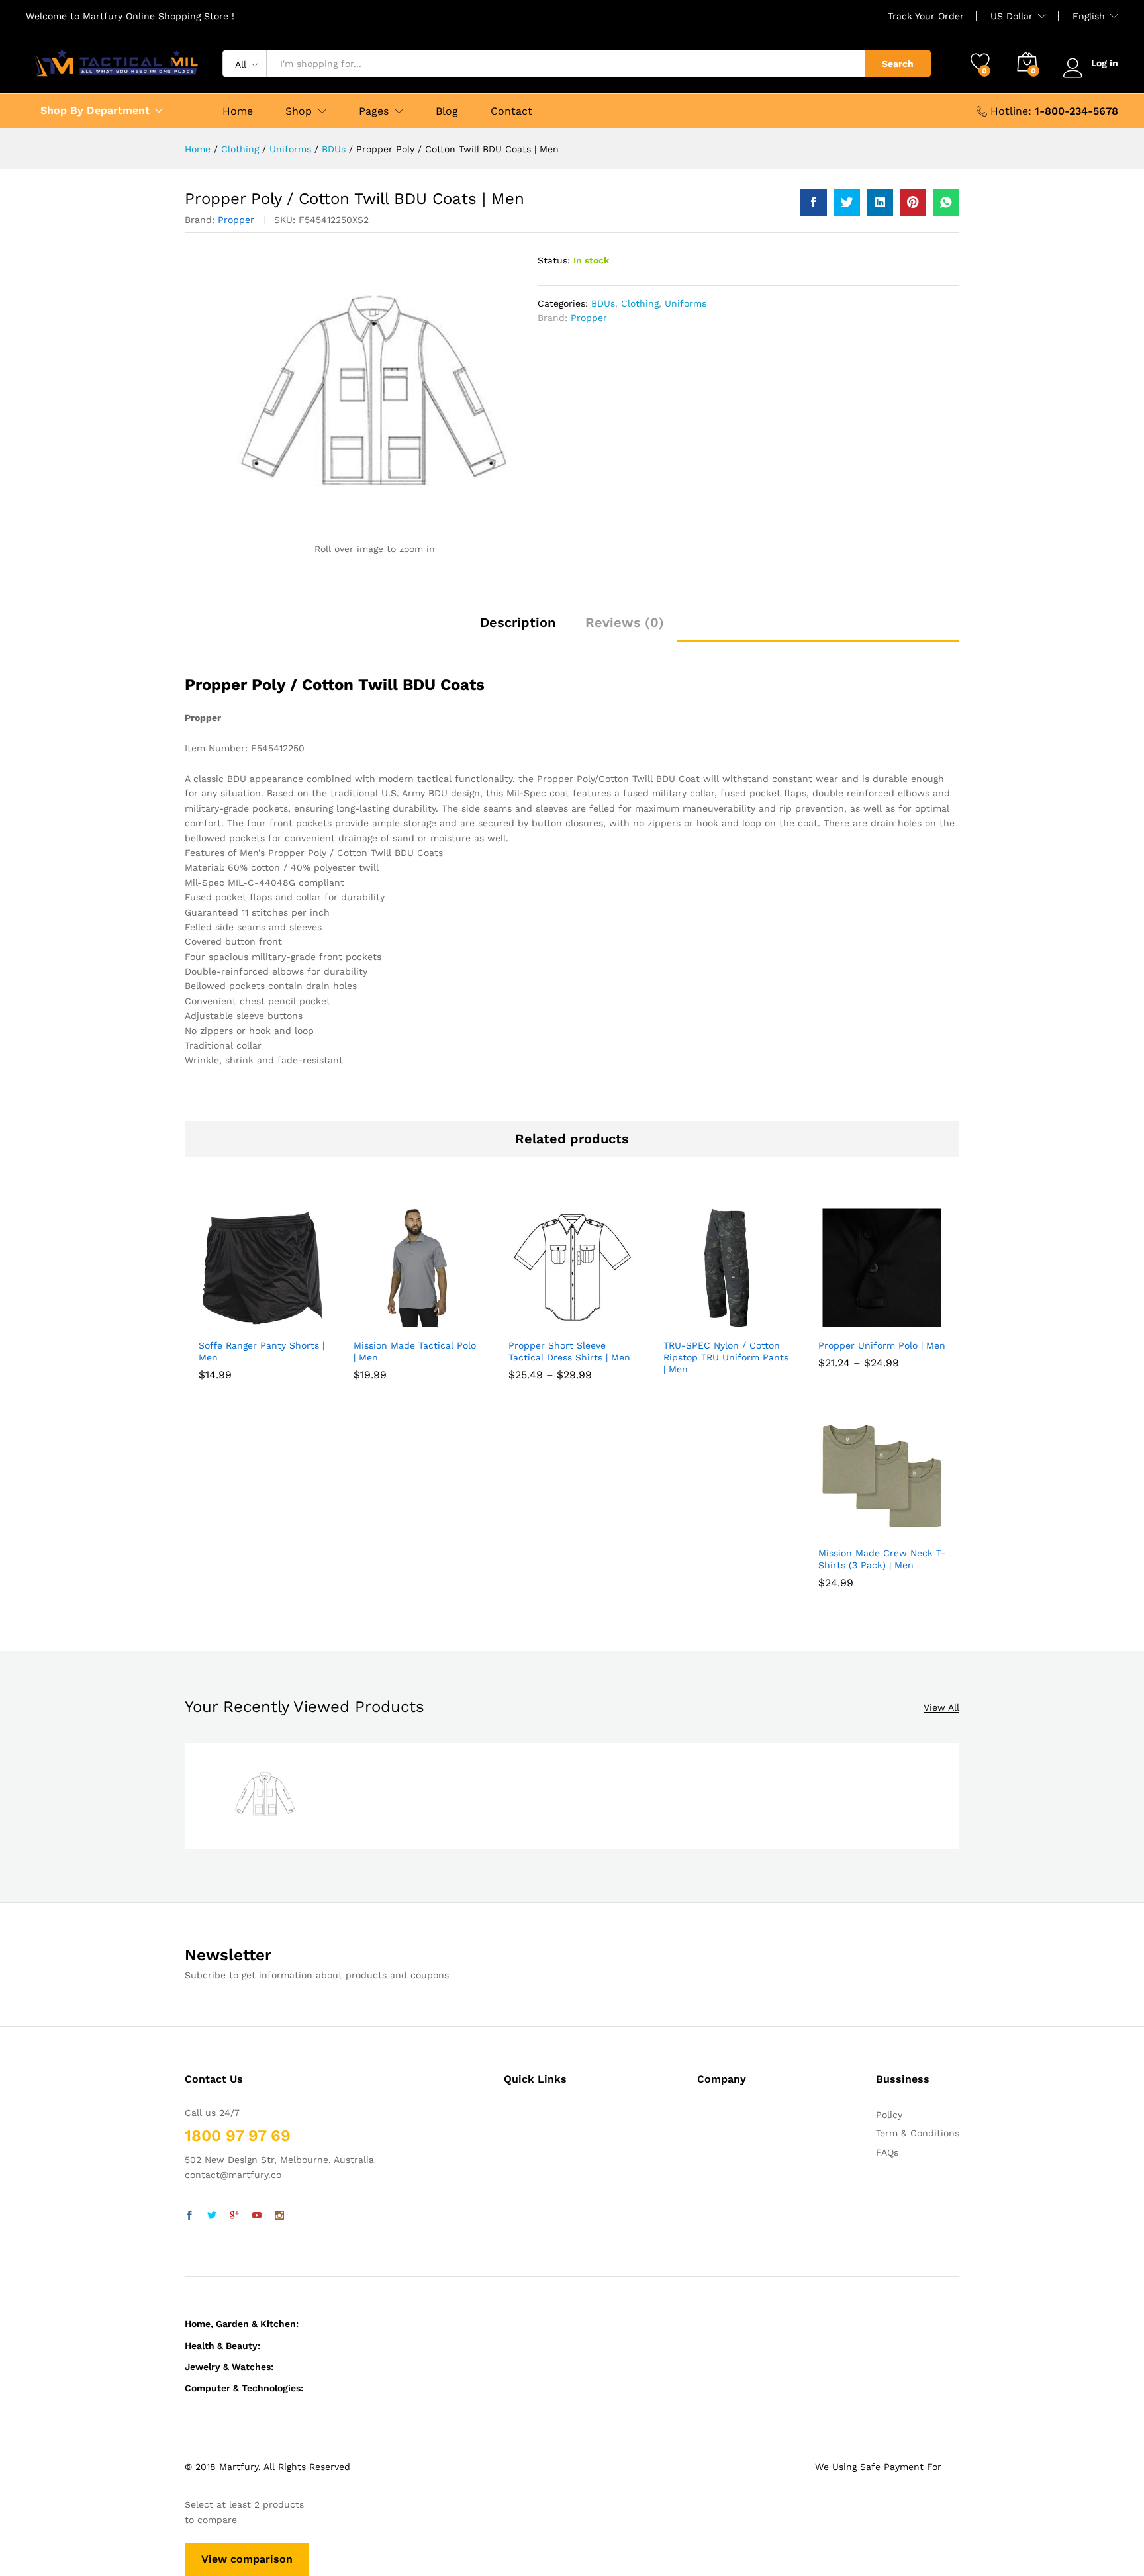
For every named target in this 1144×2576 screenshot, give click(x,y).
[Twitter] (212, 2216)
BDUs (603, 303)
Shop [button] (299, 111)
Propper (236, 220)
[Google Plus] (234, 2216)
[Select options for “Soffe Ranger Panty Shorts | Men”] (230, 1323)
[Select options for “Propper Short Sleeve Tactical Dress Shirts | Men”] (540, 1323)
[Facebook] (189, 2216)
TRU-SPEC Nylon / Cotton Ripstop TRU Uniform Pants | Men (726, 1357)
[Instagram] (279, 2216)
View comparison (247, 2559)
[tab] (518, 628)
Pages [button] (374, 111)
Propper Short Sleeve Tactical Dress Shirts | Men (569, 1351)
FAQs (887, 2152)
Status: (554, 260)
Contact (511, 111)
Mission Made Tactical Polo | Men (415, 1351)
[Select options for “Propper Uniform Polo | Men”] (849, 1323)
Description (518, 622)
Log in (1105, 63)
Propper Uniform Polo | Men (882, 1345)
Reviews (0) (625, 622)
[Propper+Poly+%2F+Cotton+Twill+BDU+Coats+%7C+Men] (847, 203)
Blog (447, 111)
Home (238, 111)
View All (941, 1708)
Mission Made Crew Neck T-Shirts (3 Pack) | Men (882, 1559)
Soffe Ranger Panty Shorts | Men (262, 1351)
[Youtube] (257, 2216)
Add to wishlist (291, 1323)
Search (898, 64)
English (1089, 16)
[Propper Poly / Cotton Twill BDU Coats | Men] (814, 203)
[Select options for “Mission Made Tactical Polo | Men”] (385, 1323)
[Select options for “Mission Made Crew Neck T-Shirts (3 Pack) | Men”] (849, 1531)
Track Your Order (926, 16)
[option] (265, 1796)
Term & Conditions (918, 2133)
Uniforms (686, 303)
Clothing (640, 303)
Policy (889, 2115)
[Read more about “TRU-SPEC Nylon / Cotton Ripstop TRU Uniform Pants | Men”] (694, 1323)
